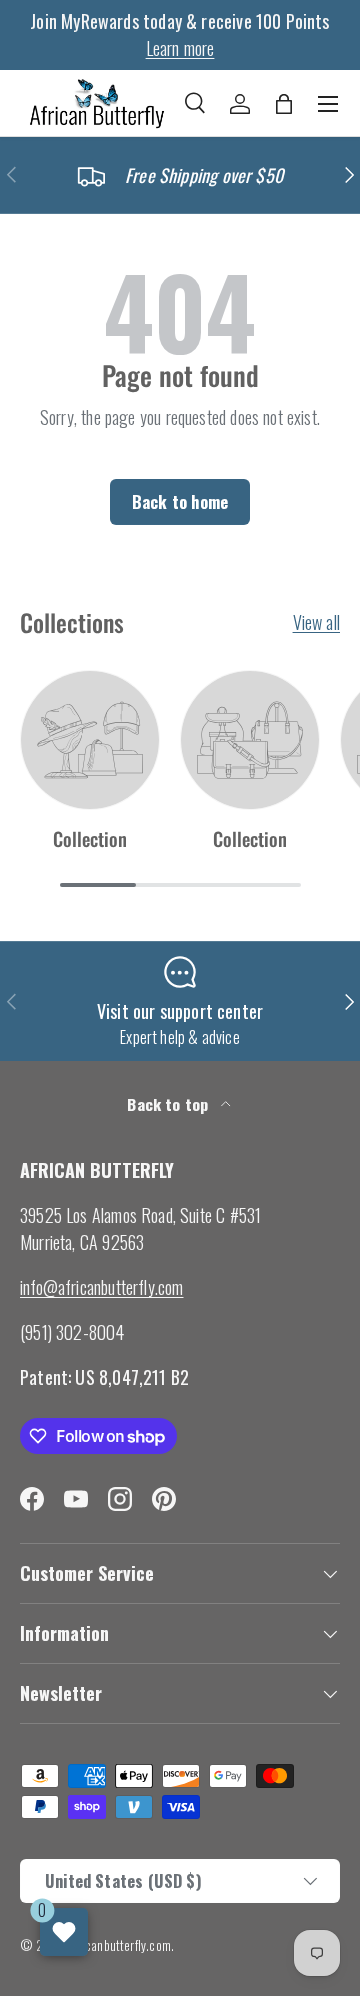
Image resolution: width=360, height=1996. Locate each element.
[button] (284, 104)
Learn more (180, 48)
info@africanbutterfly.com (102, 1287)
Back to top (169, 1104)
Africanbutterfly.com (119, 1945)
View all (316, 622)
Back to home (180, 501)
